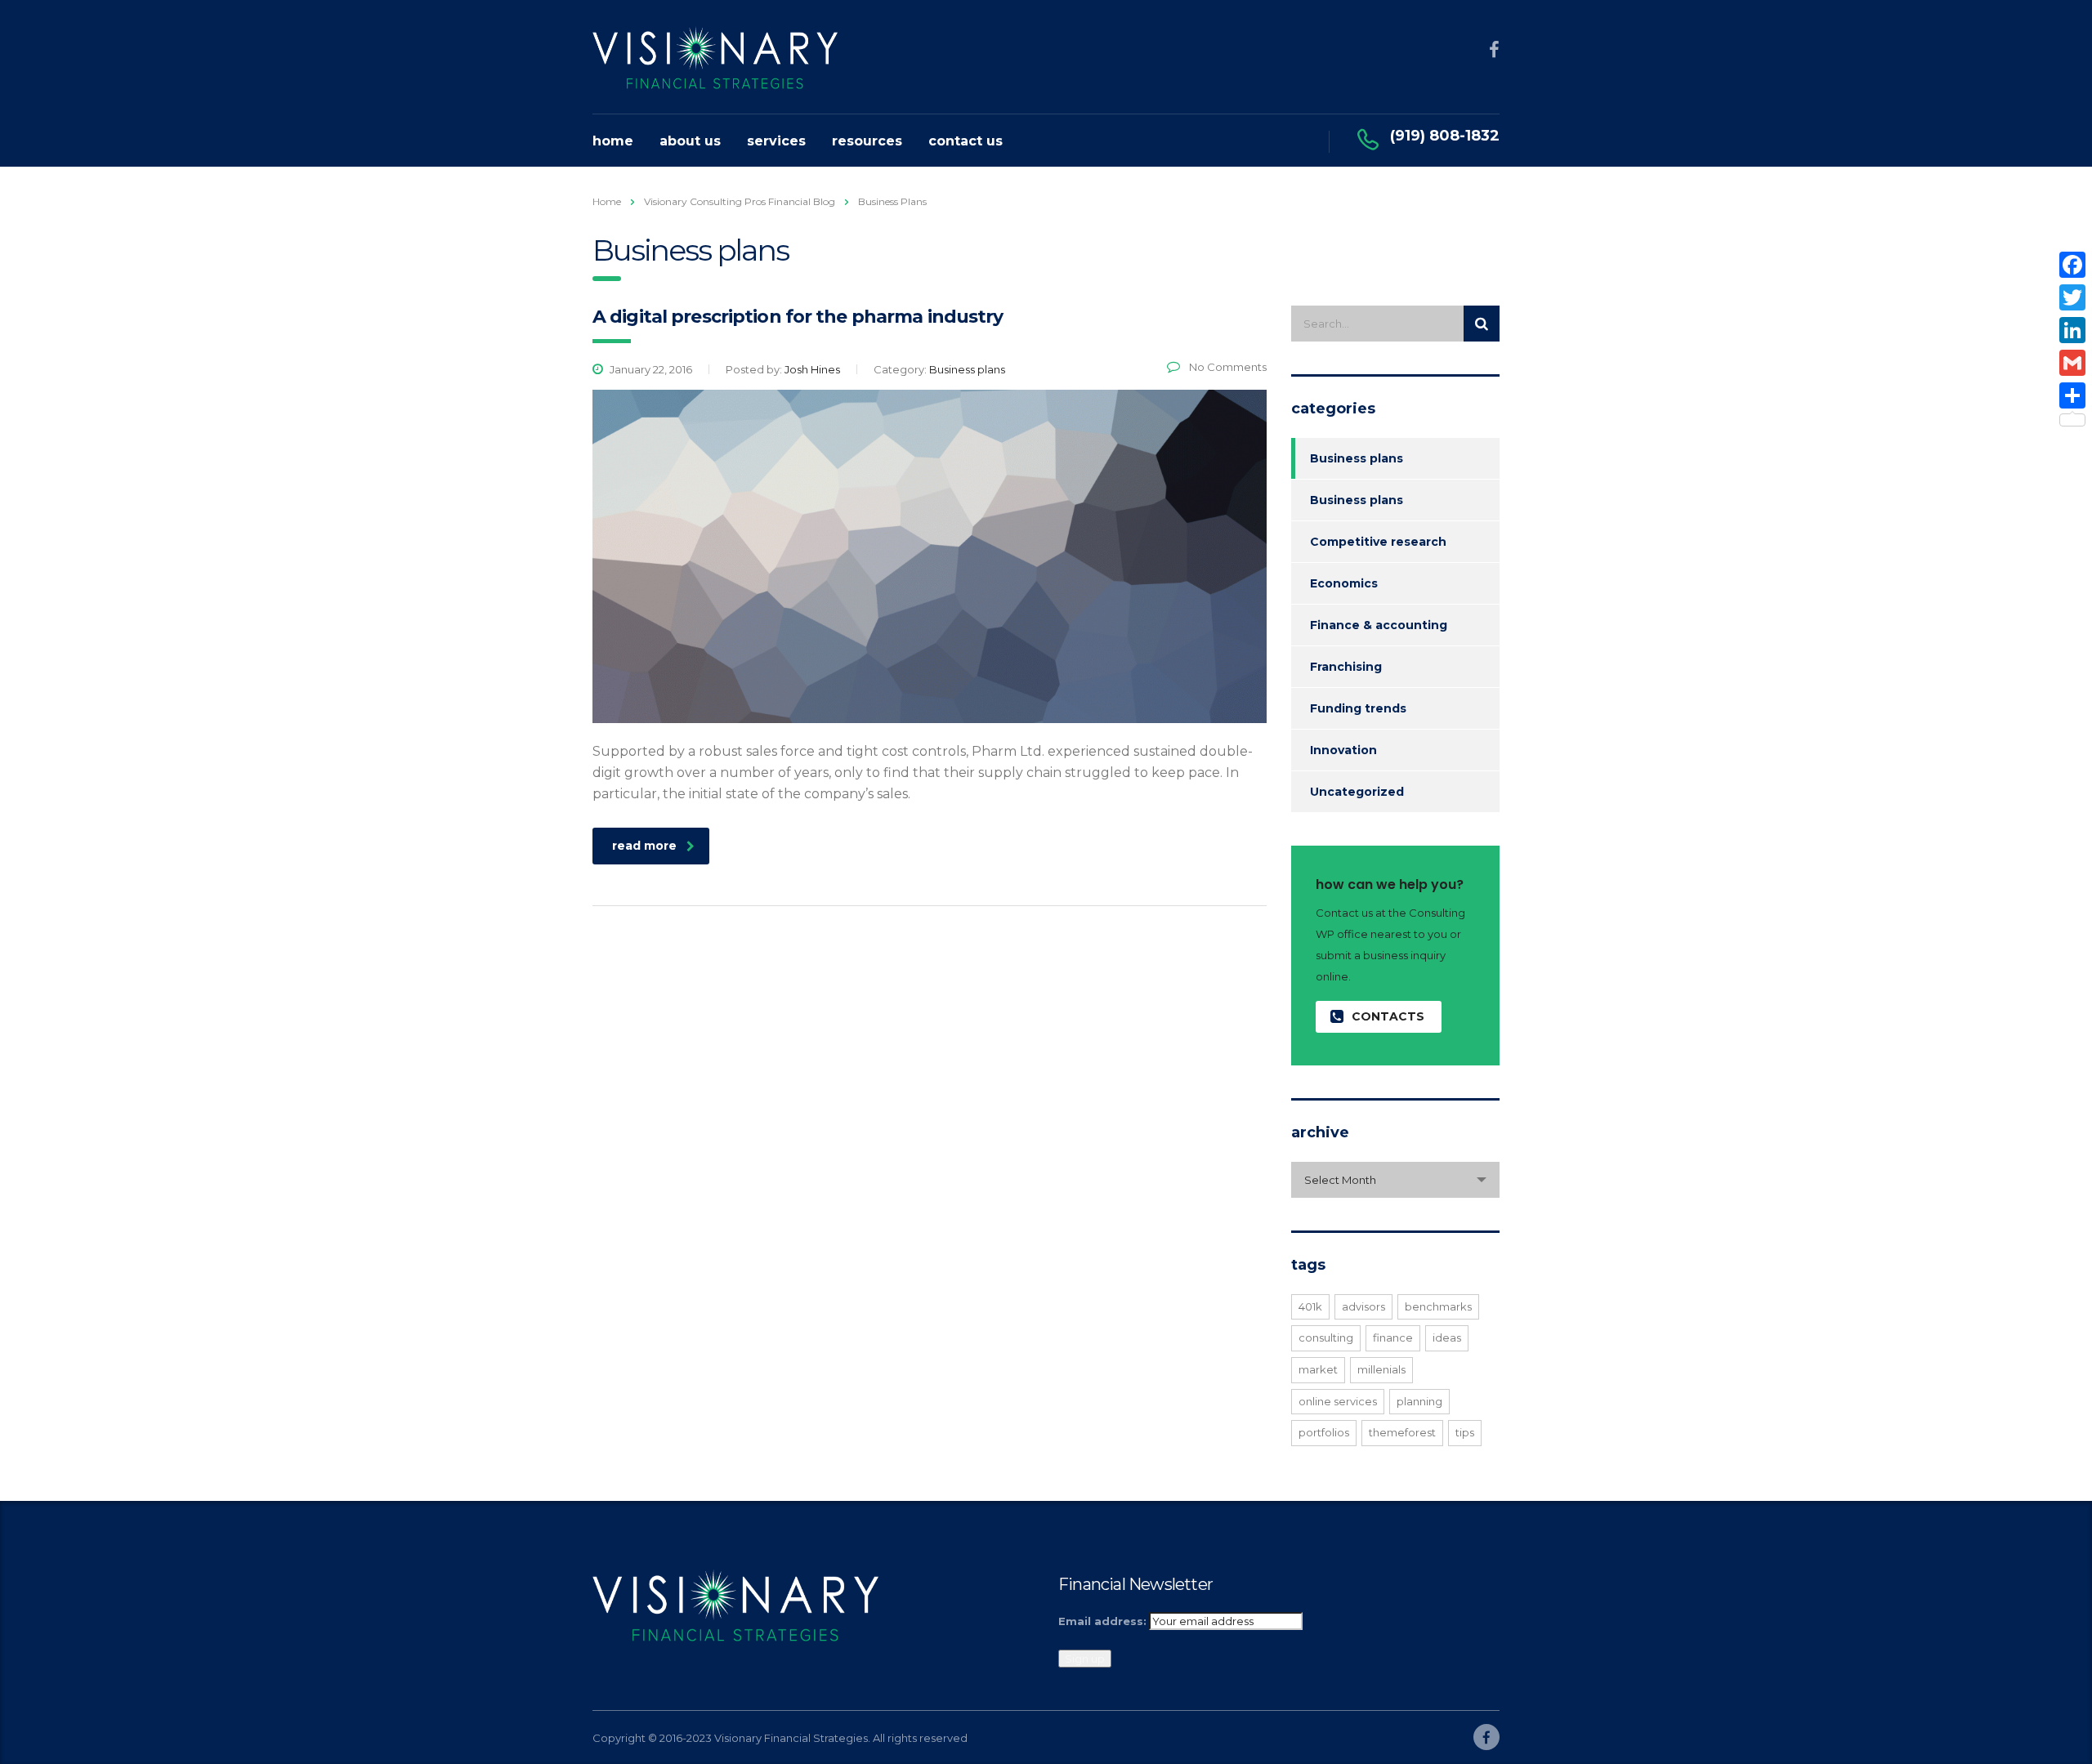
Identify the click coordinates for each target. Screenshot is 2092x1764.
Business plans (1357, 458)
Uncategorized (1357, 792)
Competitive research (1378, 542)
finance (1393, 1338)
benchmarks (1438, 1306)
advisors (1363, 1306)
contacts (1388, 1016)
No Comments (1227, 367)
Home (613, 141)
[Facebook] (2072, 265)
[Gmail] (2072, 363)
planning (1419, 1401)
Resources (867, 141)
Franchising (1346, 667)
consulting (1326, 1338)
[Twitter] (2072, 297)
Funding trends (1358, 708)
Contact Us (966, 141)
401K (1310, 1306)
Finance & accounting (1379, 625)
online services (1338, 1401)
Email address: (1102, 1621)
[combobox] (1395, 1180)
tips (1465, 1432)
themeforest (1402, 1432)
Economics (1344, 583)
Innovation (1343, 750)
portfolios (1324, 1432)
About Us (690, 141)
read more (644, 846)
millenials (1381, 1369)
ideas (1447, 1338)
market (1318, 1369)
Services (776, 141)
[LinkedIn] (2072, 330)
